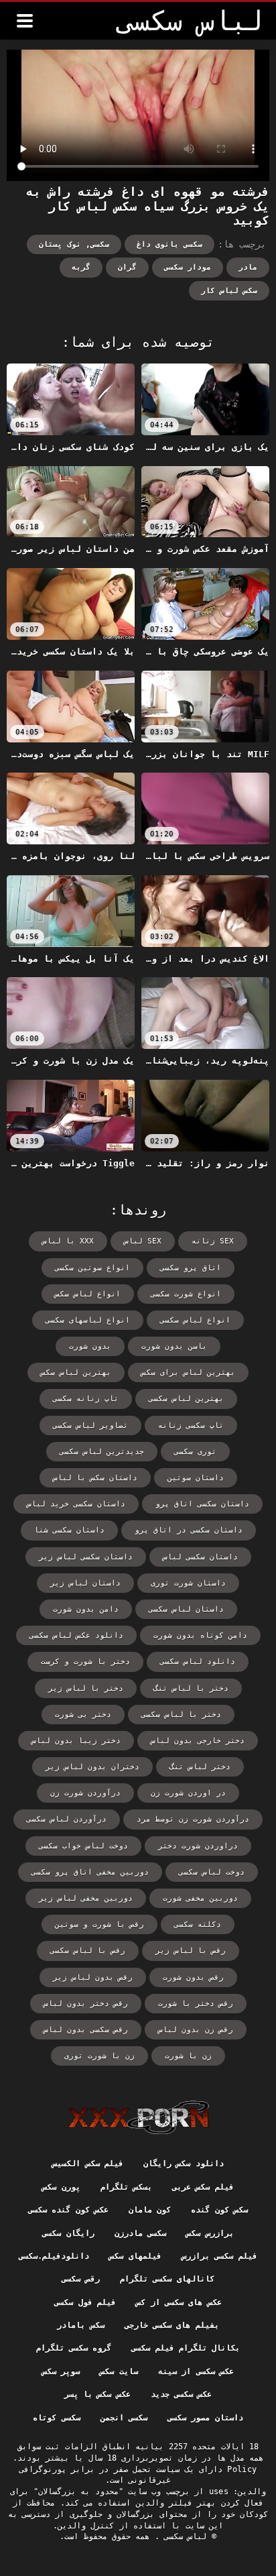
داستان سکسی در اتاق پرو (189, 1530)
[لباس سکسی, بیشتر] (25, 21)
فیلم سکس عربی (203, 2187)
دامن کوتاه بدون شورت (200, 1635)
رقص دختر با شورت (196, 2004)
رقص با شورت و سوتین (99, 1924)
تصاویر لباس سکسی (90, 1425)
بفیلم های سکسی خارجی (172, 2325)
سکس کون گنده (219, 2210)
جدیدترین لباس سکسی (102, 1452)
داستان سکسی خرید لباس (76, 1504)
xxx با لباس (68, 1241)
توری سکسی (195, 1452)
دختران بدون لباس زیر (92, 1767)
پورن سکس (61, 2187)
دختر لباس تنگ (200, 1767)
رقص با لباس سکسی (88, 1951)
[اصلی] (138, 2117)
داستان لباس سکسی (186, 1609)
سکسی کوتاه (56, 2418)
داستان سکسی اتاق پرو (202, 1504)
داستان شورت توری (188, 1583)
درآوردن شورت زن (85, 1793)
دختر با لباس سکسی (181, 1715)
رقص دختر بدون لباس (86, 2004)
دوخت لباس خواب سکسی (83, 1846)
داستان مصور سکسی (205, 2418)
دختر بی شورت (83, 1715)
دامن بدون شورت (86, 1609)
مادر (248, 267)
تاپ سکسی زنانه (191, 1425)
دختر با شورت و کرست (85, 1662)
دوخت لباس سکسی (212, 1872)
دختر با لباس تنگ (191, 1688)
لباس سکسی (183, 2536)
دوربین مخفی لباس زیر (86, 1898)
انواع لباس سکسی (195, 1320)
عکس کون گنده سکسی (68, 2210)
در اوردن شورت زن (188, 1793)
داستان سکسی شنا (69, 1530)
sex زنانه (213, 1241)
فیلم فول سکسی (85, 2302)
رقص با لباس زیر (191, 1951)
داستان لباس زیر (85, 1583)
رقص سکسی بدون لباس (86, 2030)
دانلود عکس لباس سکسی (76, 1635)
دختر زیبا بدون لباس (76, 1741)
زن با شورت (188, 2056)
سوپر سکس (61, 2371)
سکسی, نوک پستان (74, 244)
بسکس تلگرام (126, 2187)
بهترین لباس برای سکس (188, 1373)
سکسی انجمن (124, 2418)
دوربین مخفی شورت (200, 1898)
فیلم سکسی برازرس (219, 2256)
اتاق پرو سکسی (191, 1268)
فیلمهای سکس (135, 2256)
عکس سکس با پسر (97, 2394)
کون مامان (150, 2210)
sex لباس (143, 1241)
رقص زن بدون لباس (196, 2030)
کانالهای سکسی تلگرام (167, 2279)
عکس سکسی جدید (182, 2394)
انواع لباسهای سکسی (88, 1320)
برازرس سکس (210, 2233)
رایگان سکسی (68, 2233)
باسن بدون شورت (174, 1346)
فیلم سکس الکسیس (88, 2164)
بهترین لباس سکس (76, 1373)
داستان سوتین (196, 1478)
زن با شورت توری (99, 2056)
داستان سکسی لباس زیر (86, 1557)
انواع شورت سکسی (186, 1294)
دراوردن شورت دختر (198, 1846)
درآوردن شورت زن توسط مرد (193, 1819)
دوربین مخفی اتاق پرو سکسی (90, 1872)
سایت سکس (119, 2371)
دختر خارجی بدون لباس (198, 1741)
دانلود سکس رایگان (184, 2164)
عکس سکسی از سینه (196, 2371)
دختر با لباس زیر (86, 1688)
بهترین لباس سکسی (186, 1399)
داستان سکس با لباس (95, 1478)
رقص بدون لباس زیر (93, 1977)
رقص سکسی (80, 2279)
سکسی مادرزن (140, 2233)
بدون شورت (90, 1346)
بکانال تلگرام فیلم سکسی (186, 2348)
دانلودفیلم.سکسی (54, 2256)
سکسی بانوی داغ (169, 244)
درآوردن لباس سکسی (67, 1819)
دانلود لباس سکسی (198, 1662)
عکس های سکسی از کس (179, 2302)
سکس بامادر (80, 2325)
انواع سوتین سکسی (92, 1268)
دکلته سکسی (198, 1924)
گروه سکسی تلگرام (74, 2348)
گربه (81, 267)
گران (127, 267)
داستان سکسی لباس (200, 1557)
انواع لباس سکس (88, 1294)
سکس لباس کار (229, 291)
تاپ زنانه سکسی (86, 1399)
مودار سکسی (188, 267)
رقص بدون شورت (193, 1977)
